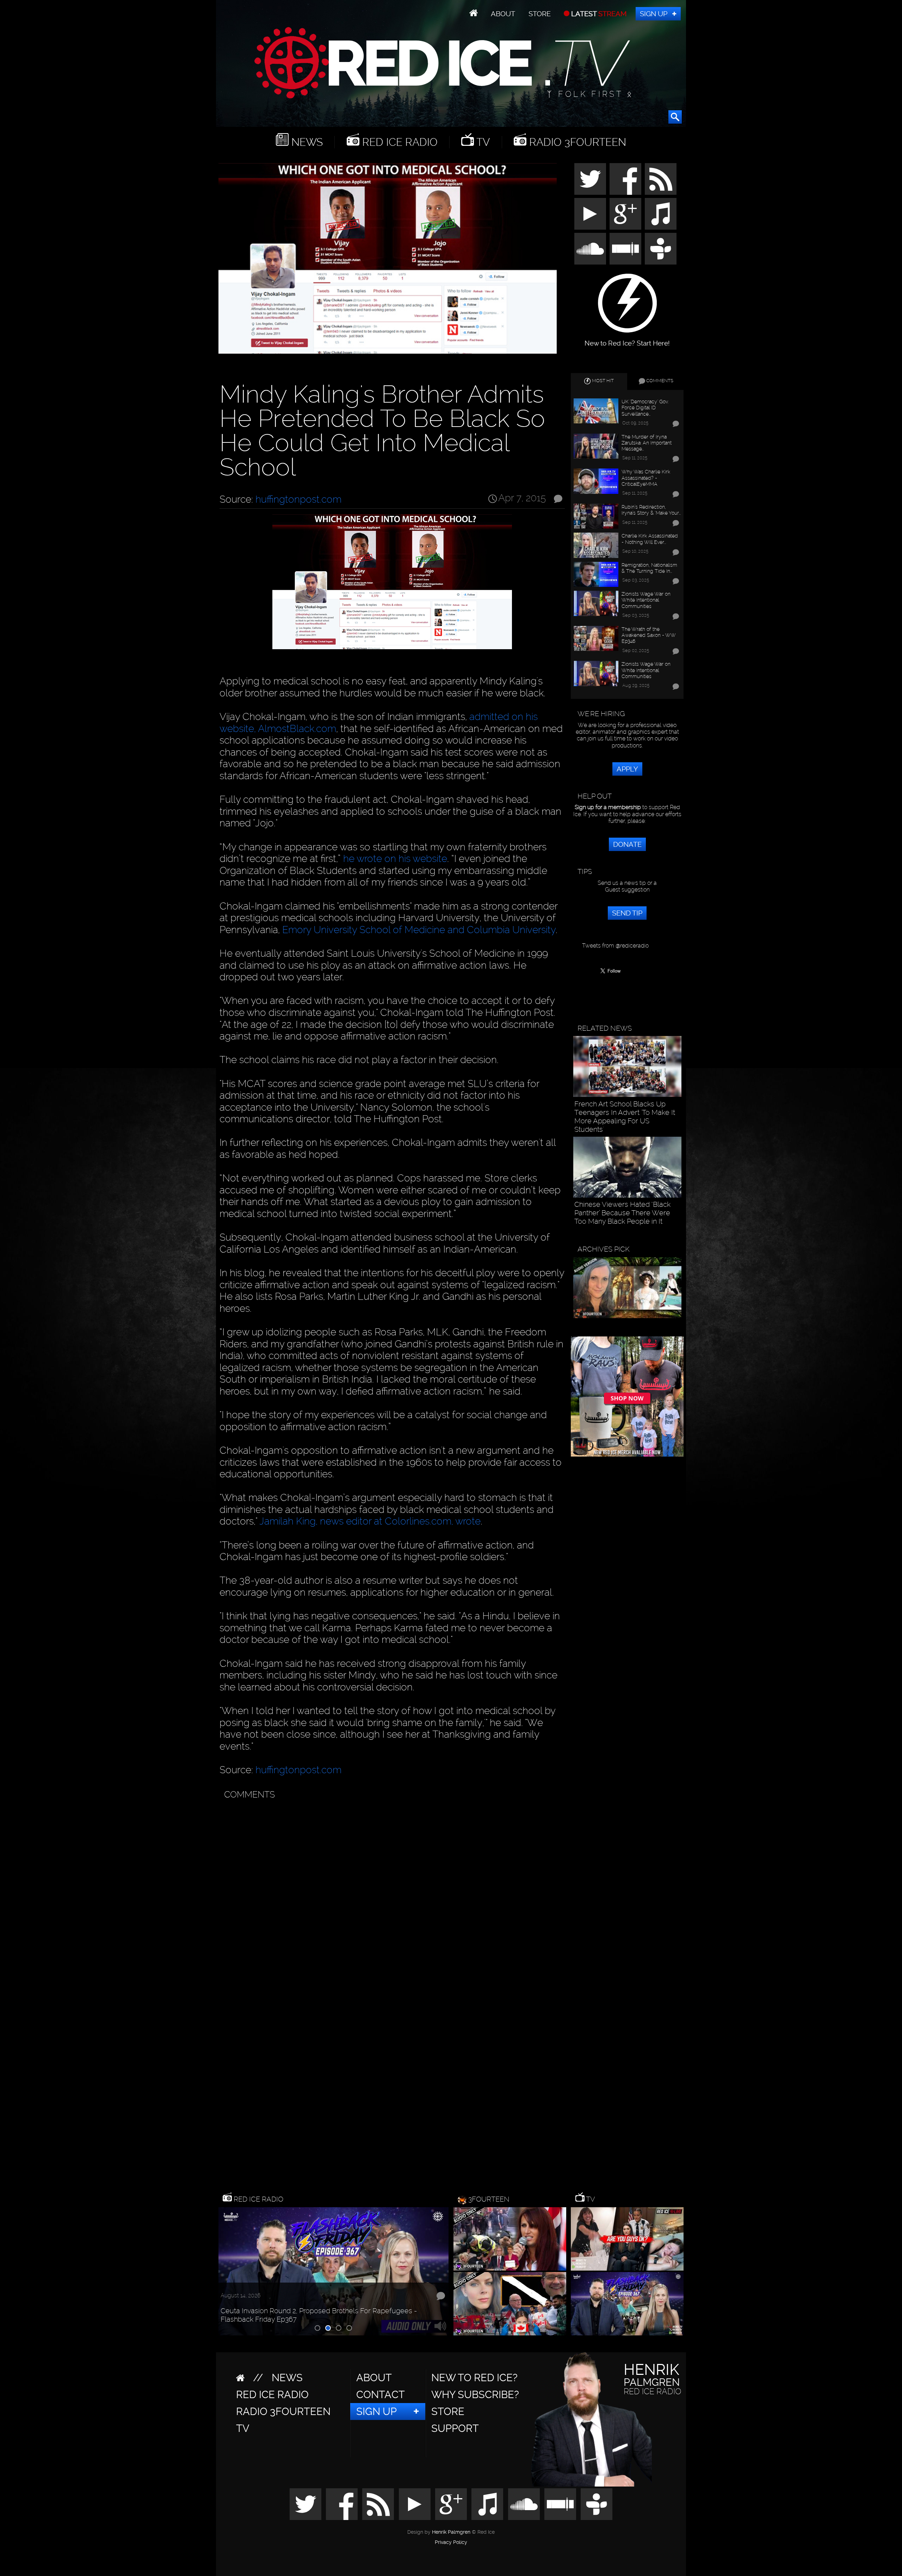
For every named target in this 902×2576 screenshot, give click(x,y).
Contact (381, 2395)
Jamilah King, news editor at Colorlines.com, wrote (370, 1521)
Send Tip (627, 913)
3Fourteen (489, 2199)
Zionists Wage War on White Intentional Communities (646, 600)
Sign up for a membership (608, 807)
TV (482, 142)
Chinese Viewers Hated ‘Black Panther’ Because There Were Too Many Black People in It (622, 1213)
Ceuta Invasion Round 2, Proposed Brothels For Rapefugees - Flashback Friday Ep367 (319, 2315)
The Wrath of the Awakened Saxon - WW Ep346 (648, 635)
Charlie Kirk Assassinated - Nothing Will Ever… (650, 539)
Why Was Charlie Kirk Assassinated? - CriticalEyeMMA (646, 478)
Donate (627, 844)
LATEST (598, 14)
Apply (627, 769)
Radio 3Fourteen (576, 142)
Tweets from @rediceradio (615, 946)
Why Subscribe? (475, 2395)
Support (455, 2428)
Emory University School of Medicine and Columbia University (419, 930)
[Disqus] (391, 1891)
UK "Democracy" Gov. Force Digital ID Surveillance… (645, 408)
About (503, 14)
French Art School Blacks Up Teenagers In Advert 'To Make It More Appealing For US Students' (625, 1117)
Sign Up (654, 14)
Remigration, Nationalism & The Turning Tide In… (649, 568)
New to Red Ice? (474, 2378)
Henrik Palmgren (451, 2532)
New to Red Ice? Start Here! (627, 340)
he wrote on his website (395, 859)
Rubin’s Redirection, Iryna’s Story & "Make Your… (651, 510)
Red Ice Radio (399, 142)
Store (540, 14)
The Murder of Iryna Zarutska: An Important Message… (647, 443)
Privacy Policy (451, 2543)
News (306, 142)
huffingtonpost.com (298, 499)
